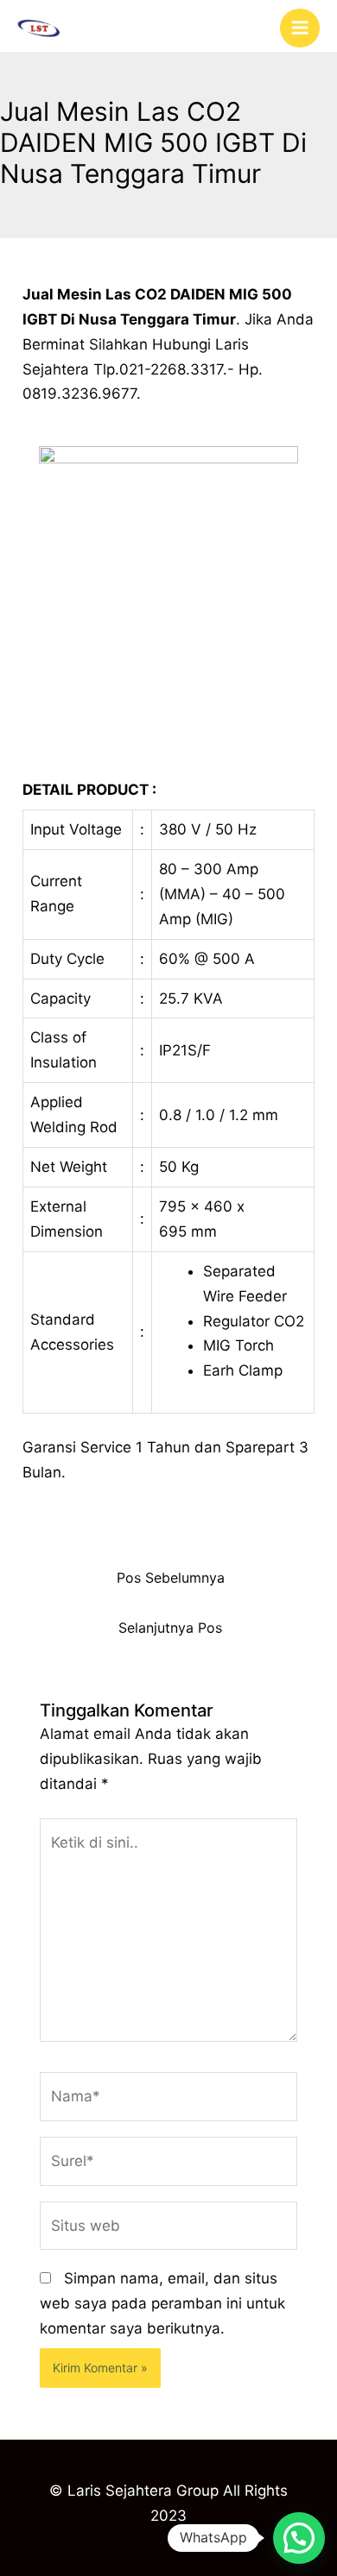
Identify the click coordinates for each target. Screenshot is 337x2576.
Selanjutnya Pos (170, 1628)
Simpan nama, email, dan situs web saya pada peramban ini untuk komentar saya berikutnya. (162, 2303)
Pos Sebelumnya (171, 1578)
